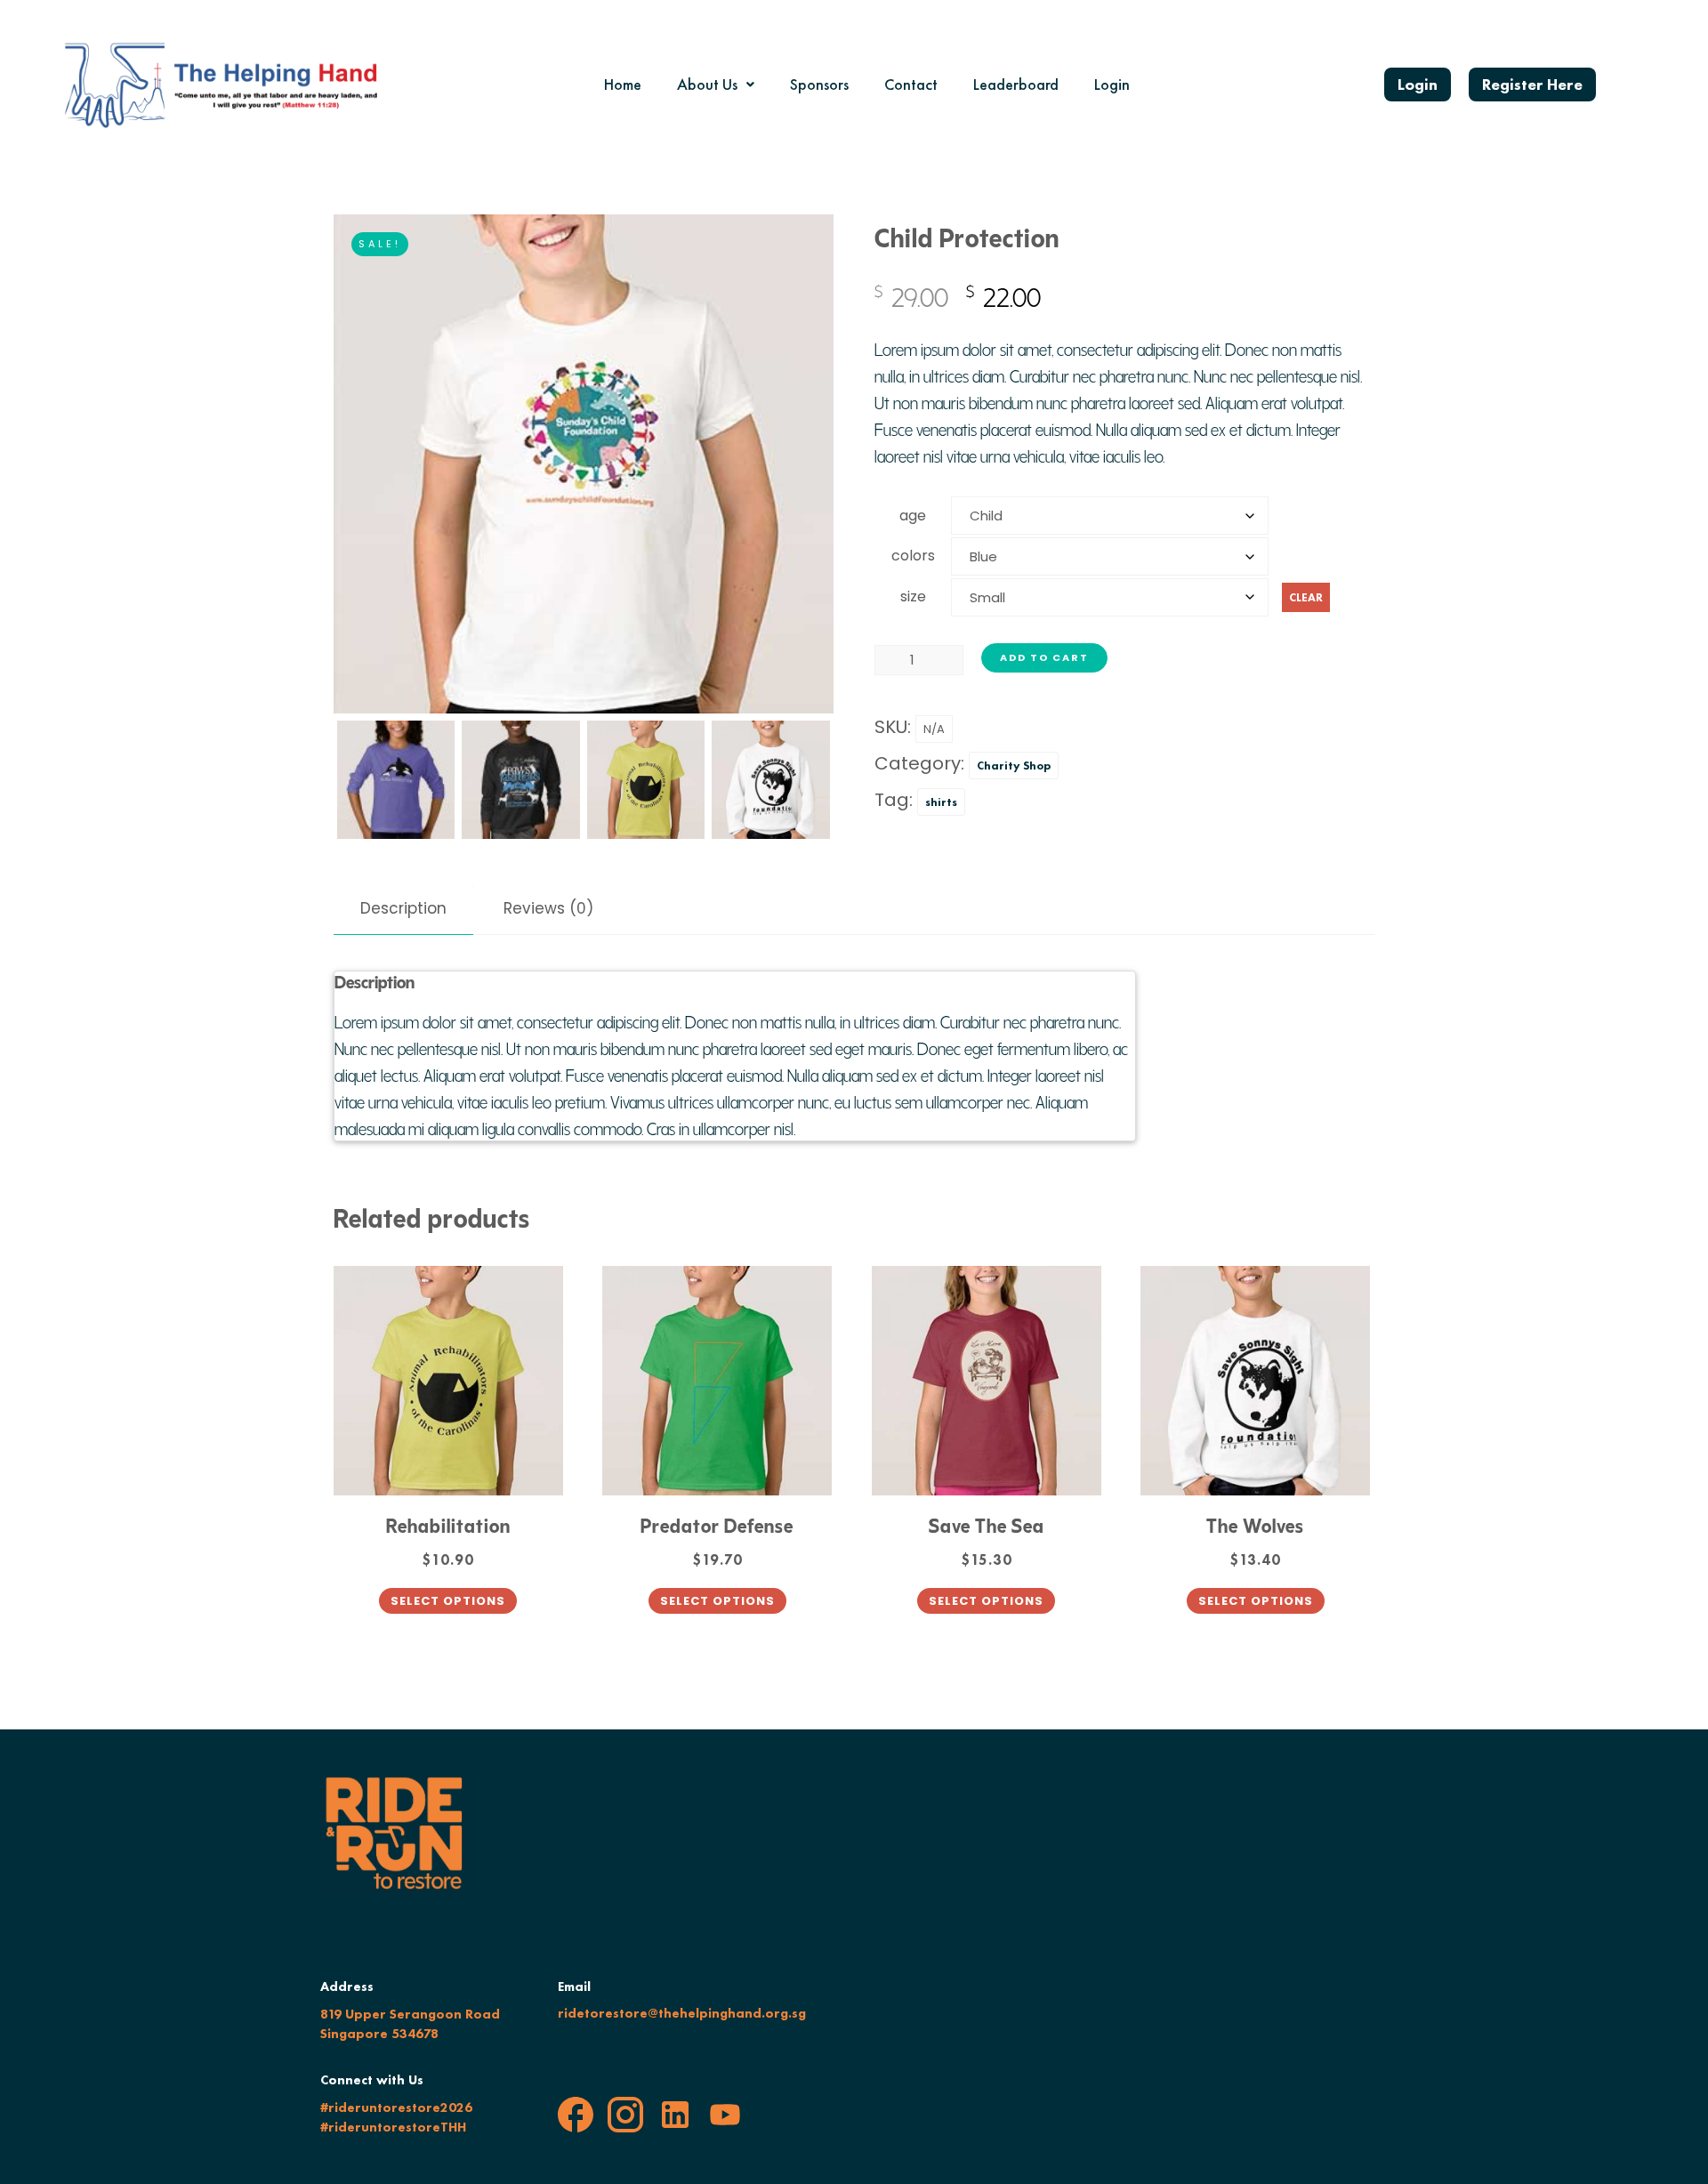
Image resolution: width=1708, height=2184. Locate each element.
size (913, 597)
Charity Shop (1014, 766)
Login (1112, 84)
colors (913, 556)
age (913, 516)
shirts (941, 802)
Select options (448, 1601)
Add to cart (1044, 657)
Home (623, 84)
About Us (707, 84)
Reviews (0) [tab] (548, 908)
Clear (1306, 597)
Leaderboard (1016, 84)
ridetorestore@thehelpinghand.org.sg (682, 2013)
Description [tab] (403, 908)
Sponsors (819, 84)
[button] (716, 85)
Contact (911, 84)
